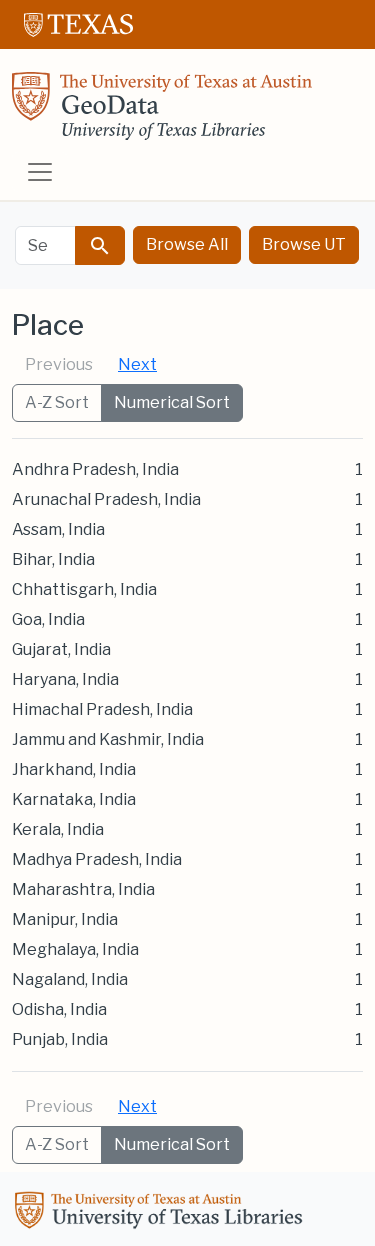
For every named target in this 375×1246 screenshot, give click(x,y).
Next (137, 364)
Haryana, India (65, 679)
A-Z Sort (57, 402)
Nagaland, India (70, 979)
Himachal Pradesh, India (102, 709)
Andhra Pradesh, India (95, 469)
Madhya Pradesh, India (97, 859)
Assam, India (58, 529)
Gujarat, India (61, 649)
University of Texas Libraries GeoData (162, 112)
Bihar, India (53, 559)
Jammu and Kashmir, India (108, 739)
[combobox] (45, 245)
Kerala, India (58, 829)
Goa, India (48, 619)
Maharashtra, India (83, 889)
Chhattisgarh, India (84, 589)
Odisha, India (59, 1009)
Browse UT (304, 244)
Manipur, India (65, 919)
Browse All (187, 244)
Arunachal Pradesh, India (106, 499)
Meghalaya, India (75, 949)
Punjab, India (60, 1039)
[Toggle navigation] (40, 172)
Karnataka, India (74, 799)
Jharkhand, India (74, 769)
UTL (162, 1213)
